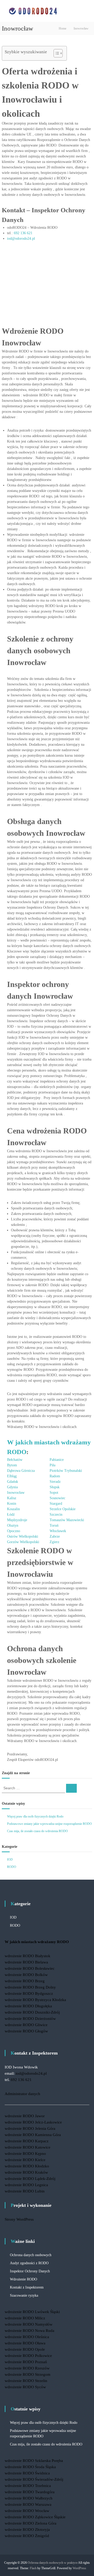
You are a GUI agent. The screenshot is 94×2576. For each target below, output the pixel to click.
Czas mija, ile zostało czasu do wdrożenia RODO (37, 1831)
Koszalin (13, 1509)
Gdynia (12, 1487)
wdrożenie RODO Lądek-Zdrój (30, 2179)
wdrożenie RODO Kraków (26, 2172)
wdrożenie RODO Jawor (25, 2116)
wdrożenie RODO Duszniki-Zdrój (32, 2012)
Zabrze (55, 1536)
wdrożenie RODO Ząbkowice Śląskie (35, 2517)
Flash (33, 2568)
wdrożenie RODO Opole (25, 2349)
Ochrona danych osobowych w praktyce (53, 2563)
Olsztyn (13, 1525)
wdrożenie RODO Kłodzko (27, 2166)
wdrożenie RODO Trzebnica (28, 2486)
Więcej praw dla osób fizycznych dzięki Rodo (35, 1816)
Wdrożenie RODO (23, 2279)
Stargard (56, 1504)
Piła (52, 1465)
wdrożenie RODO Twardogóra (30, 2492)
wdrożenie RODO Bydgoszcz (29, 1993)
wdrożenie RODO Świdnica (27, 2473)
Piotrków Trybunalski (66, 1471)
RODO (12, 1867)
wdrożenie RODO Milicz (25, 2318)
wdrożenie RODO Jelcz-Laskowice (33, 2122)
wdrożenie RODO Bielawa (26, 1962)
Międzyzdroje (17, 1520)
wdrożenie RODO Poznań (26, 2362)
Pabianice (57, 1460)
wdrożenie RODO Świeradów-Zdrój (34, 2479)
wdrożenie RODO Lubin (25, 2191)
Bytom (12, 1465)
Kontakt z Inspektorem (27, 2287)
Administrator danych (22, 2094)
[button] (55, 53)
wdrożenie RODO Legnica (26, 2185)
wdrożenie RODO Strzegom (28, 2374)
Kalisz (12, 1498)
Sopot (54, 1493)
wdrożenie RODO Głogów (26, 2031)
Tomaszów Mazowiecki (67, 1520)
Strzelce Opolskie (63, 1509)
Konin (12, 1504)
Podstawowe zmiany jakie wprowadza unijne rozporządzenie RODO (49, 1824)
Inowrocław (16, 1493)
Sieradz (55, 1482)
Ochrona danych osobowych (31, 2255)
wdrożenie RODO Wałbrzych (29, 2498)
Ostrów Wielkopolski (23, 1536)
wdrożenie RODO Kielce (25, 2160)
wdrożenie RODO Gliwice (26, 2025)
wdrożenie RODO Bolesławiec (30, 1968)
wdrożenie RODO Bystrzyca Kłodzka (35, 2000)
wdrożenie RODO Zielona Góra (31, 2523)
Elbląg (12, 1476)
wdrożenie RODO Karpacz (27, 2141)
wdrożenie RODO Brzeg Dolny (30, 1987)
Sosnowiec (57, 1498)
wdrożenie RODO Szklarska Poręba (34, 2461)
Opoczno (14, 1531)
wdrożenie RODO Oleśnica (27, 2337)
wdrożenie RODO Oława (25, 2343)
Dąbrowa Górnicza (21, 1471)
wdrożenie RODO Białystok (28, 1956)
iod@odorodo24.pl (21, 239)
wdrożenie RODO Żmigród (27, 2536)
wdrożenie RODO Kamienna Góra (33, 2135)
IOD (10, 1860)
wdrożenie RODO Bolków (26, 1975)
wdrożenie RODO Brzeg (25, 1981)
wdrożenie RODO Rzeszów (27, 2368)
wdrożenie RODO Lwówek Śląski (32, 2312)
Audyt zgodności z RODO (29, 2263)
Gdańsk (13, 1482)
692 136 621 (23, 233)
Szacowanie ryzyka (24, 2295)
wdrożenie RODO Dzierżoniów (30, 2019)
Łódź (11, 1515)
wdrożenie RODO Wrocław (27, 2511)
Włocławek (58, 1531)
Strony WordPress (19, 2219)
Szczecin (56, 1515)
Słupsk (55, 1487)
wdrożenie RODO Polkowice (28, 2356)
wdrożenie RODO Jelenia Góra (30, 2128)
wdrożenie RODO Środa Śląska (30, 2467)
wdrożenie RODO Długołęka (28, 2006)
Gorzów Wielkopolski (23, 1542)
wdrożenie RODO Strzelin (26, 2381)
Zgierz (54, 1542)
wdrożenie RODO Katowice (28, 2147)
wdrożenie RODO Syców (25, 2387)
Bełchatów (15, 1460)
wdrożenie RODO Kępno (25, 2154)
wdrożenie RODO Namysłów (29, 2324)
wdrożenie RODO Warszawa (28, 2504)
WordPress (79, 2568)
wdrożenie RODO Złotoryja (27, 2530)
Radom (55, 1476)
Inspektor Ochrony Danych (30, 2271)
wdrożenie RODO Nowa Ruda (30, 2331)
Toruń (54, 1525)
